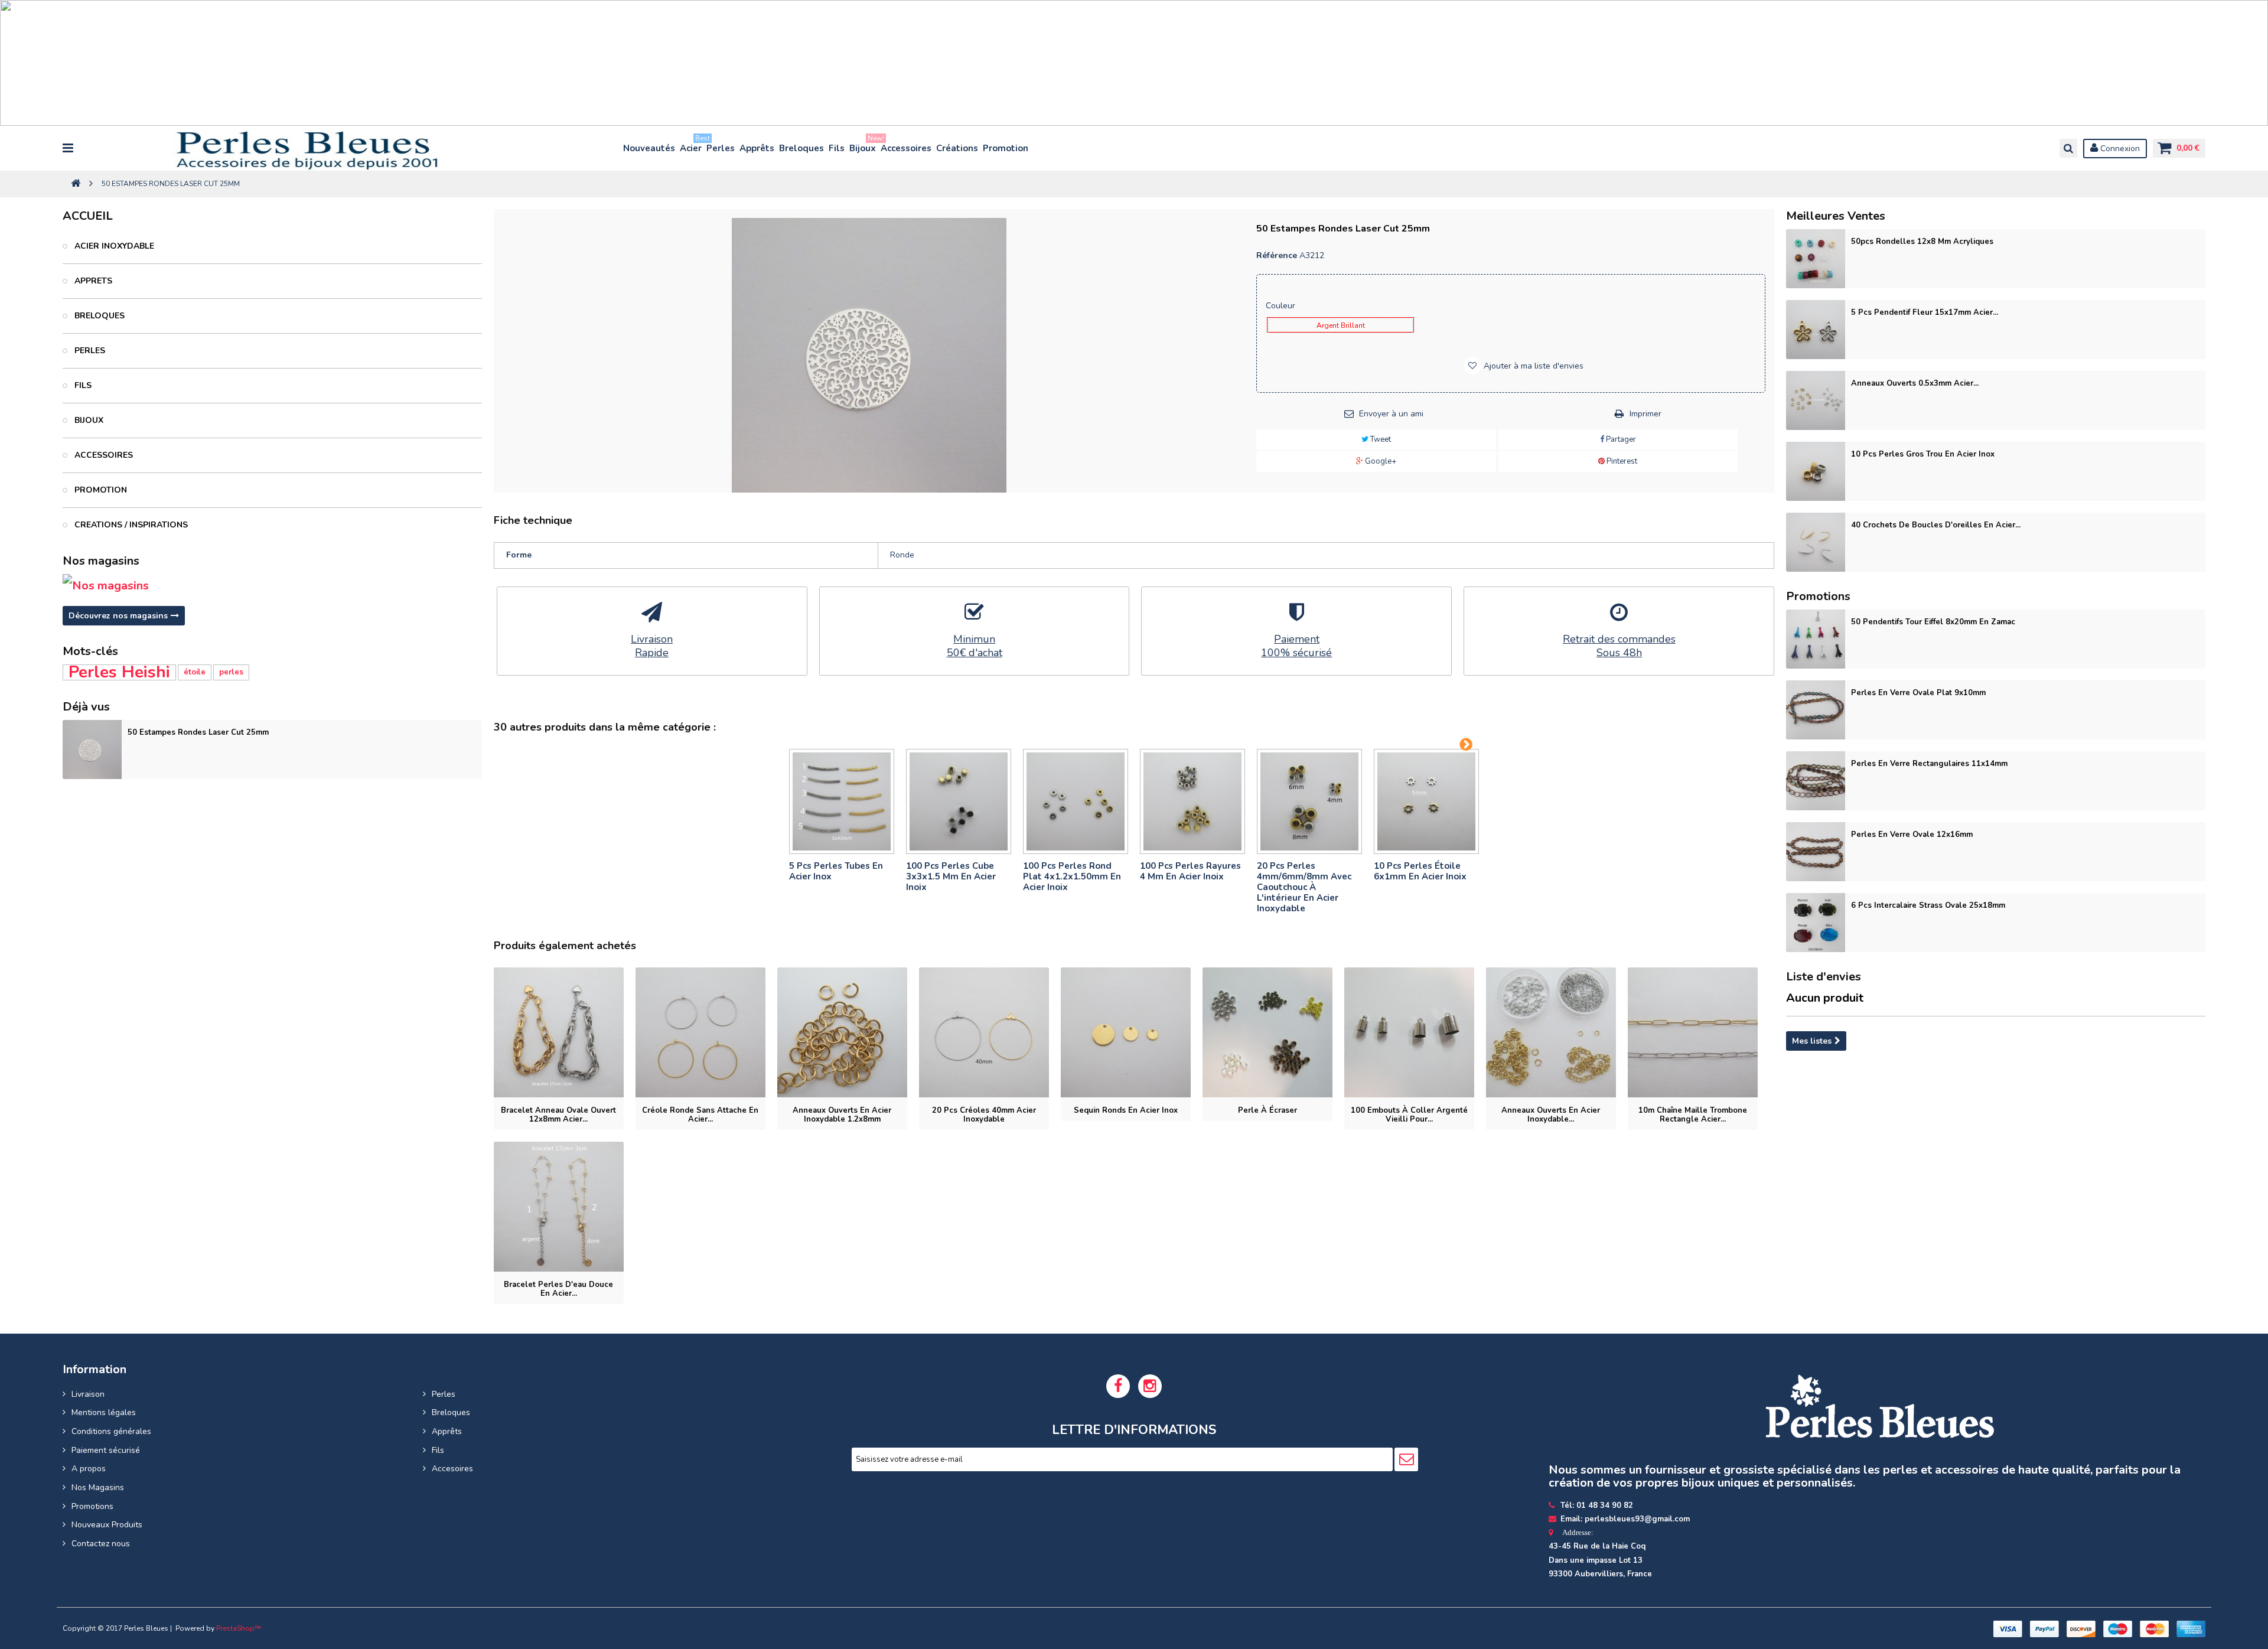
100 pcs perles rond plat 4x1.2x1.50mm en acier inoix (1072, 876)
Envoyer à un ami (1391, 414)
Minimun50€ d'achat (975, 646)
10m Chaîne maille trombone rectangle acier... (1693, 1115)
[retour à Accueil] (76, 184)
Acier (691, 146)
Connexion (2119, 149)
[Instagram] (1150, 1386)
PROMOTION (100, 490)
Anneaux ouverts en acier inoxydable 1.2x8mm (842, 1115)
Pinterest (1621, 461)
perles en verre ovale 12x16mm (1912, 835)
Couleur (1282, 306)
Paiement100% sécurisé (1296, 646)
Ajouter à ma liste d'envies (1532, 366)
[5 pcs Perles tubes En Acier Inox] (842, 801)
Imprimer (1645, 414)
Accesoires (452, 1469)
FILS (82, 385)
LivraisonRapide (652, 646)
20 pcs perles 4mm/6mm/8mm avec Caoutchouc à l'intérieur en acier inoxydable (1304, 887)
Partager (1620, 439)
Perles (721, 148)
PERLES (89, 351)
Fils (837, 148)
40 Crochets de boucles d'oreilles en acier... (1936, 525)
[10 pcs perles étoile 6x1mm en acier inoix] (1426, 801)
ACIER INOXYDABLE (113, 246)
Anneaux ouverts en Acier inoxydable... (1551, 1115)
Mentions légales (104, 1412)
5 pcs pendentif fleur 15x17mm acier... (1925, 312)
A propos (89, 1469)
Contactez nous (101, 1544)
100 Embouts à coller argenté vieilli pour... (1409, 1115)
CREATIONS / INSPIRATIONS (130, 525)
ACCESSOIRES (102, 455)
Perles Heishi (119, 672)
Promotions (92, 1506)
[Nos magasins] (272, 586)
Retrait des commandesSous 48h (1619, 646)
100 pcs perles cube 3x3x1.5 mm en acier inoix (951, 876)
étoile (195, 672)
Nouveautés (649, 148)
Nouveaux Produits (107, 1525)
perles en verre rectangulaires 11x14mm (1929, 764)
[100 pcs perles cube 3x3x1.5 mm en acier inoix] (959, 801)
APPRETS (92, 281)
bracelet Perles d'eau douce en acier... (558, 1289)
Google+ (1380, 461)
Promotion (1006, 148)
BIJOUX (88, 420)
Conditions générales (111, 1431)
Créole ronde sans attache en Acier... (700, 1115)
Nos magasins (101, 561)
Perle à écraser (1267, 1110)
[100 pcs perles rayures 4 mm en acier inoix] (1192, 801)
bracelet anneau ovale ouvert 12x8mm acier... (558, 1115)
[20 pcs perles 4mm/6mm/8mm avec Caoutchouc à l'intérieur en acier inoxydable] (1309, 801)
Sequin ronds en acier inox (1126, 1110)
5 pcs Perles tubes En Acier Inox (836, 871)
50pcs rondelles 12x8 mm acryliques (1922, 242)
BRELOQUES (98, 316)
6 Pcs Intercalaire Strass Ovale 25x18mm (1928, 905)
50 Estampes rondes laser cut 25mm (198, 732)
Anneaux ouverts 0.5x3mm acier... (1915, 383)
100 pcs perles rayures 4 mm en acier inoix (1190, 871)
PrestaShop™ (239, 1628)
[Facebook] (1118, 1386)
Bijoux (863, 146)
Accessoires (906, 148)
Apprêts (757, 148)
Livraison (88, 1394)
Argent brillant (1341, 325)
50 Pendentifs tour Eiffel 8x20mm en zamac (1933, 622)
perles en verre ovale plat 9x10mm (1918, 693)
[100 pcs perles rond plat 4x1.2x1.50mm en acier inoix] (1076, 801)
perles (231, 672)
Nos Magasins (98, 1487)
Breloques (801, 148)
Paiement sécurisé (106, 1450)
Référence (1277, 255)
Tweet (1380, 439)
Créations (957, 148)
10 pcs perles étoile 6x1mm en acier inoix (1420, 871)
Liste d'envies (1824, 977)
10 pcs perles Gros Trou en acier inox (1923, 454)
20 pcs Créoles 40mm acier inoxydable (984, 1115)
